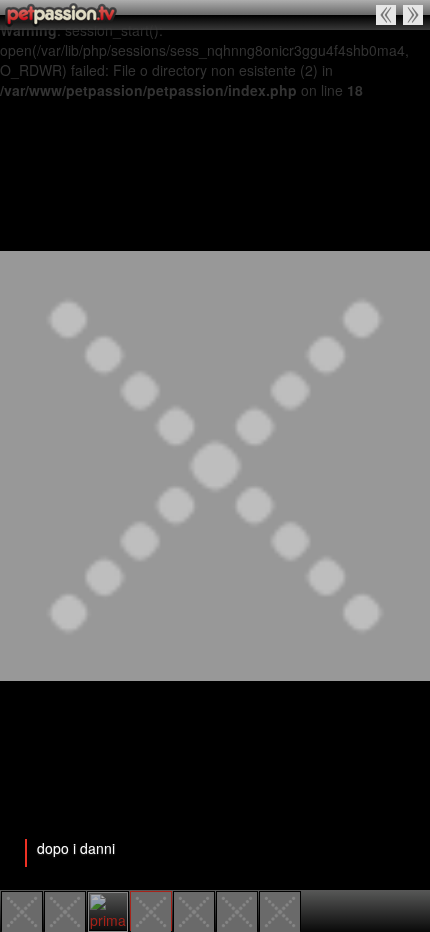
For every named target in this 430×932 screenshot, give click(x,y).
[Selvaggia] (237, 910)
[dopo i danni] (151, 910)
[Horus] (22, 910)
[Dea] (280, 910)
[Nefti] (65, 910)
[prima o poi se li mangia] (387, 15)
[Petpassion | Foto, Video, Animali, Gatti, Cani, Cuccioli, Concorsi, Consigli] (63, 15)
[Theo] (414, 15)
